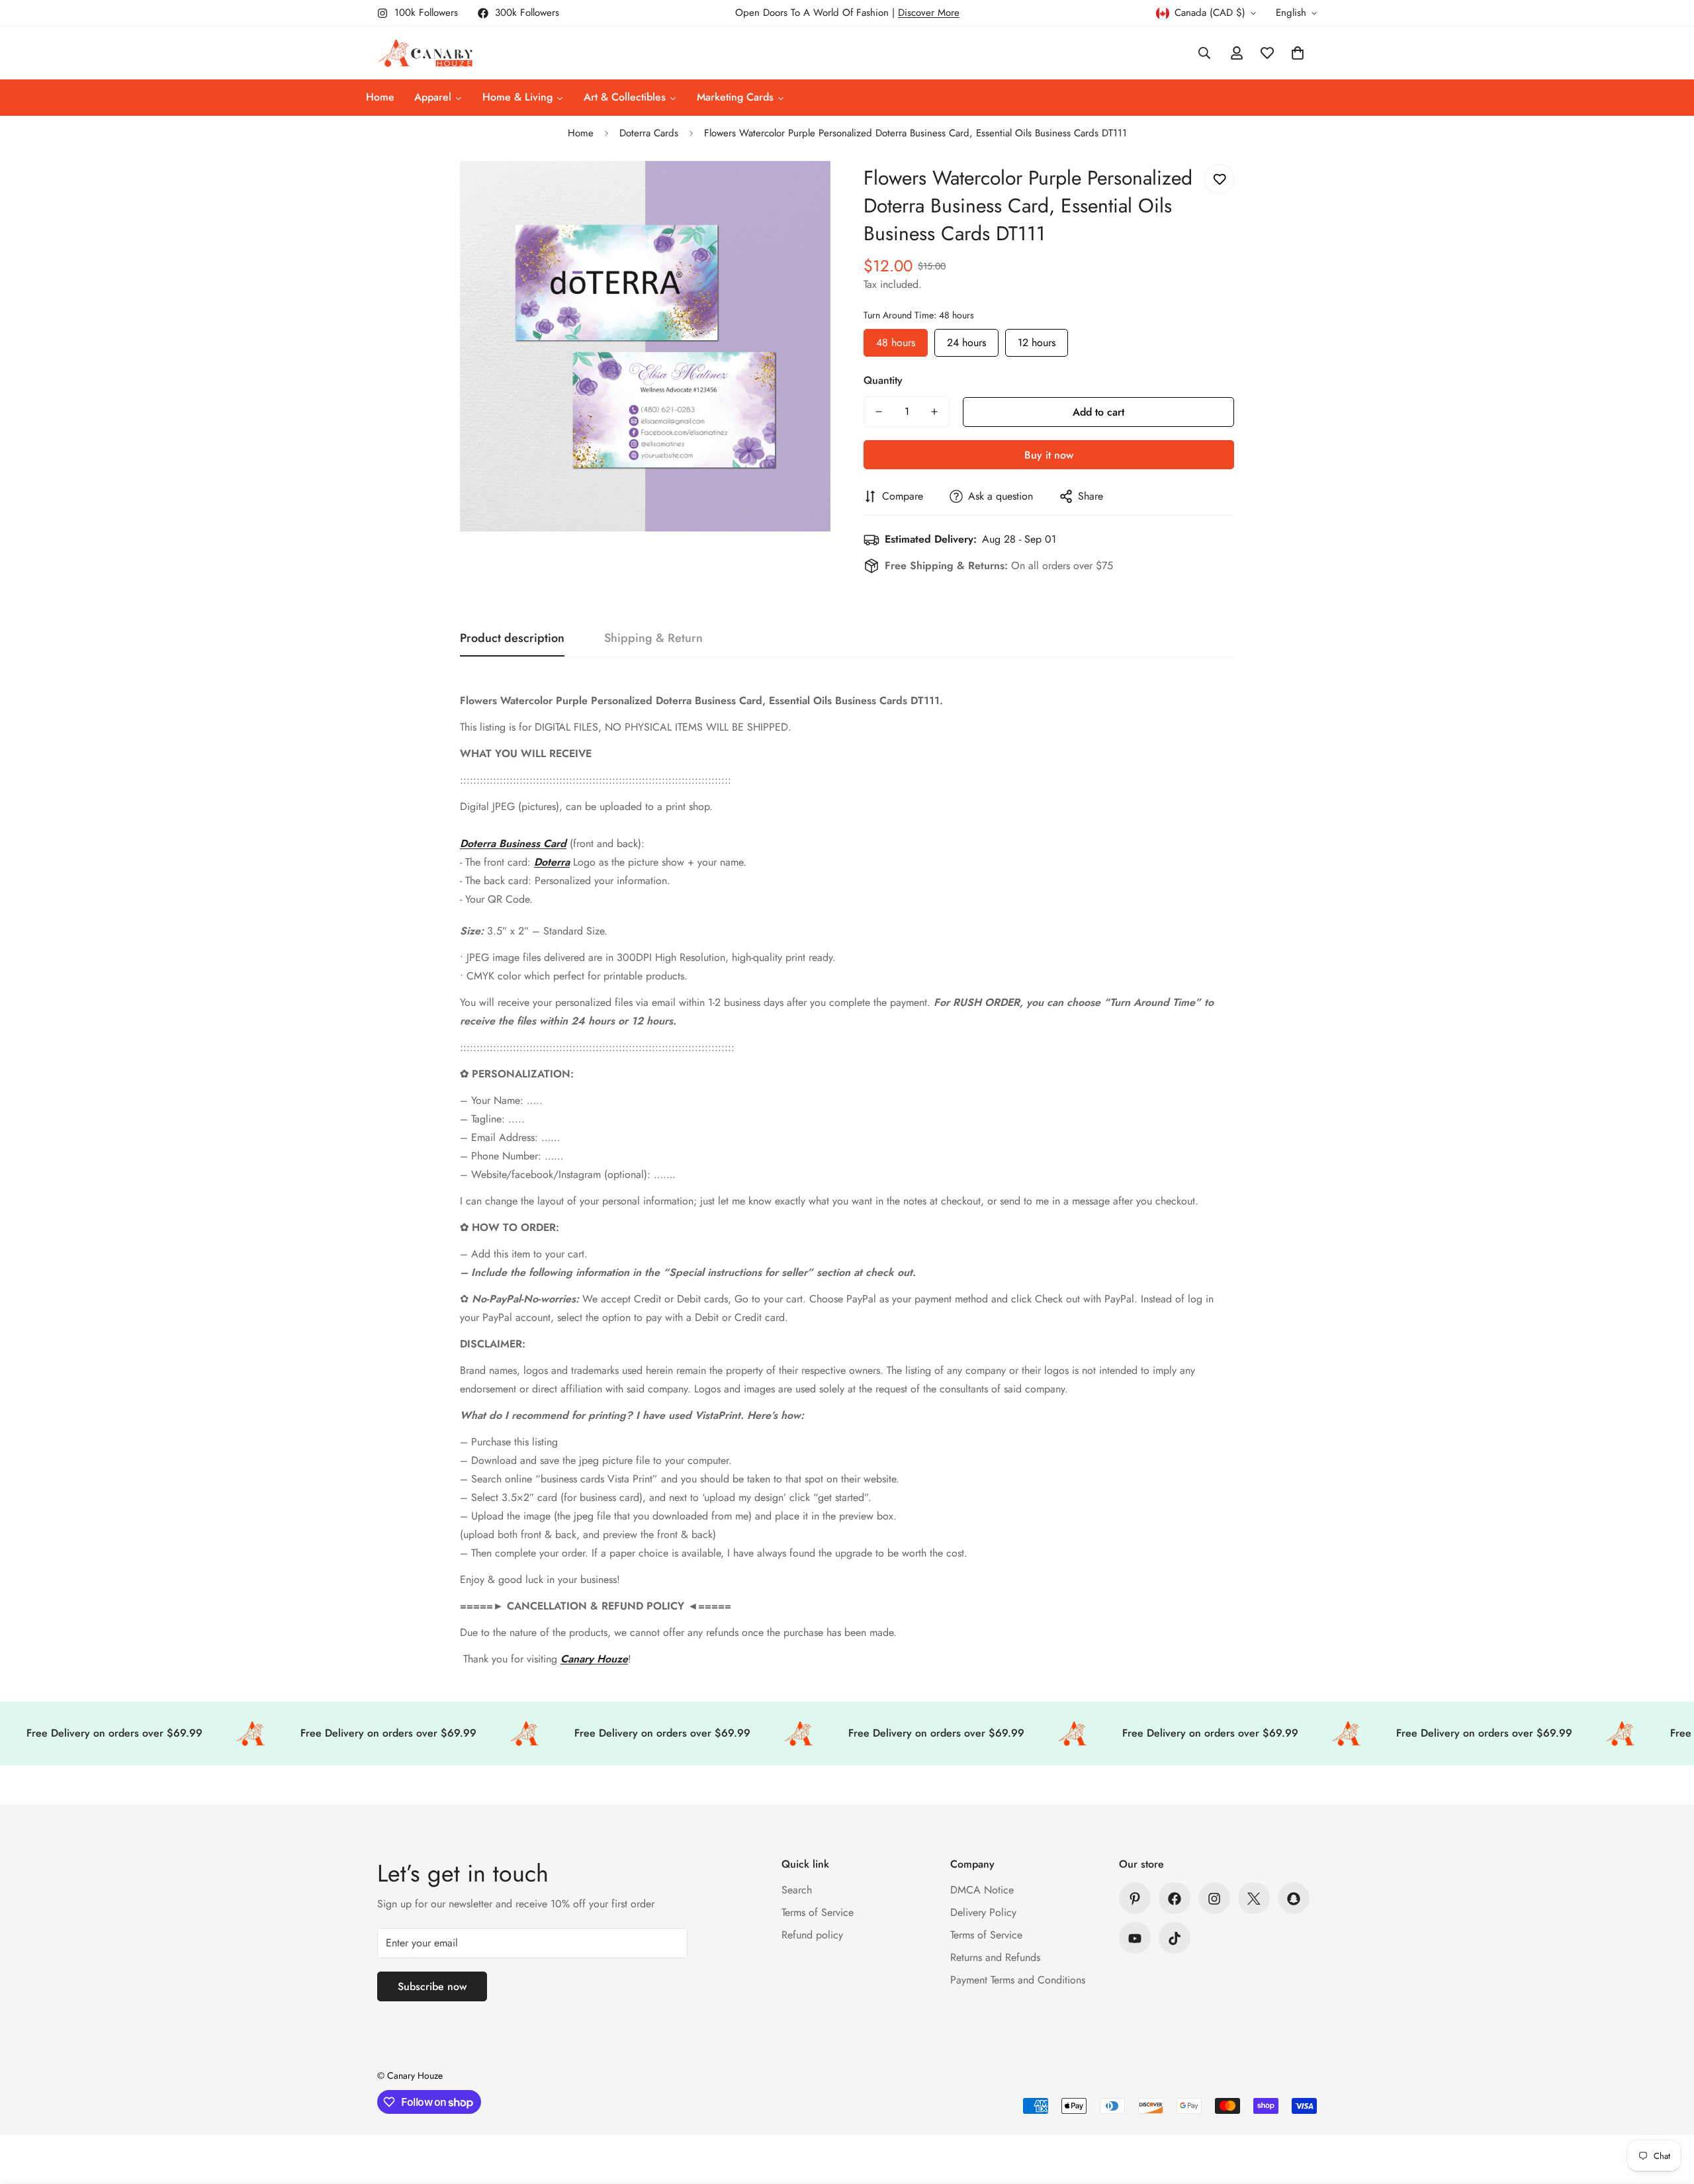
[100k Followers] (1214, 1899)
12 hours (1037, 340)
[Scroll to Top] (1668, 2112)
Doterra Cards (649, 133)
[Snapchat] (1294, 1899)
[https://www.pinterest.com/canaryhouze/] (1135, 1899)
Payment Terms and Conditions (1018, 1980)
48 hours (896, 340)
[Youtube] (1135, 1938)
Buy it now (1049, 455)
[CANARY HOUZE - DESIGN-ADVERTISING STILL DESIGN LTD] (425, 53)
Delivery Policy (983, 1913)
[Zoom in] (802, 189)
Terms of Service (818, 1913)
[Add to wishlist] (1219, 179)
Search (797, 1890)
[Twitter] (1254, 1899)
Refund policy (812, 1935)
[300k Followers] (1175, 1899)
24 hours (966, 340)
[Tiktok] (1175, 1938)
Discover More (929, 13)
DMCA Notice (982, 1890)
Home (581, 133)
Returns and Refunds (995, 1958)
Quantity (883, 380)
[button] (1298, 53)
